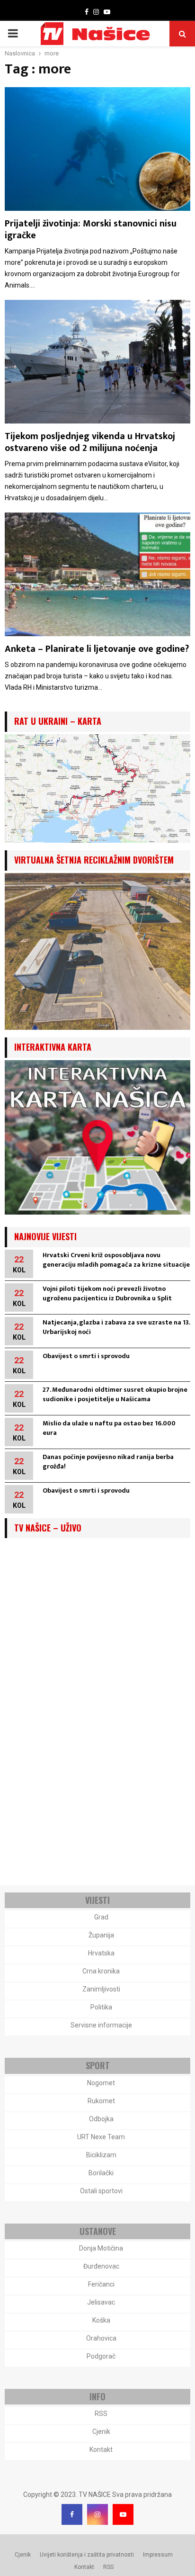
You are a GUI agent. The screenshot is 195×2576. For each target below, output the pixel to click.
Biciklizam (101, 2155)
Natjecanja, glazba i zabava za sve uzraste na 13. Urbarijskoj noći (116, 1327)
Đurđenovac (101, 2266)
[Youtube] (123, 2514)
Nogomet (101, 2083)
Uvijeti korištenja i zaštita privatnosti (87, 2555)
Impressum (158, 2555)
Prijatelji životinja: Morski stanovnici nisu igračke (91, 230)
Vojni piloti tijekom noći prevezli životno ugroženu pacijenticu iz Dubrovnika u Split (107, 1293)
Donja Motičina (101, 2248)
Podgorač (101, 2356)
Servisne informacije (101, 2025)
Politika (101, 2007)
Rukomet (101, 2101)
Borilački (101, 2173)
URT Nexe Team (101, 2137)
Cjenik (101, 2432)
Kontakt (101, 2450)
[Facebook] (72, 2514)
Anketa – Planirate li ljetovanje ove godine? (97, 649)
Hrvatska (101, 1953)
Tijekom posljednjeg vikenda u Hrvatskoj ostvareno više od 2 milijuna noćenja (90, 442)
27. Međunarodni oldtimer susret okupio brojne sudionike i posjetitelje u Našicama (115, 1394)
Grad (101, 1917)
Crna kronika (101, 1971)
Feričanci (101, 2284)
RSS (101, 2414)
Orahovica (101, 2338)
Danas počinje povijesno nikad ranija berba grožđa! (108, 1462)
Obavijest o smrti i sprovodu (86, 1356)
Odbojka (101, 2119)
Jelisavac (101, 2302)
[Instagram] (97, 2514)
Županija (101, 1935)
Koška (101, 2320)
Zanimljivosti (101, 1989)
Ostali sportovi (101, 2191)
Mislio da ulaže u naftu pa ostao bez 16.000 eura (109, 1428)
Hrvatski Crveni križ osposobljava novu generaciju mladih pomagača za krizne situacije (116, 1260)
